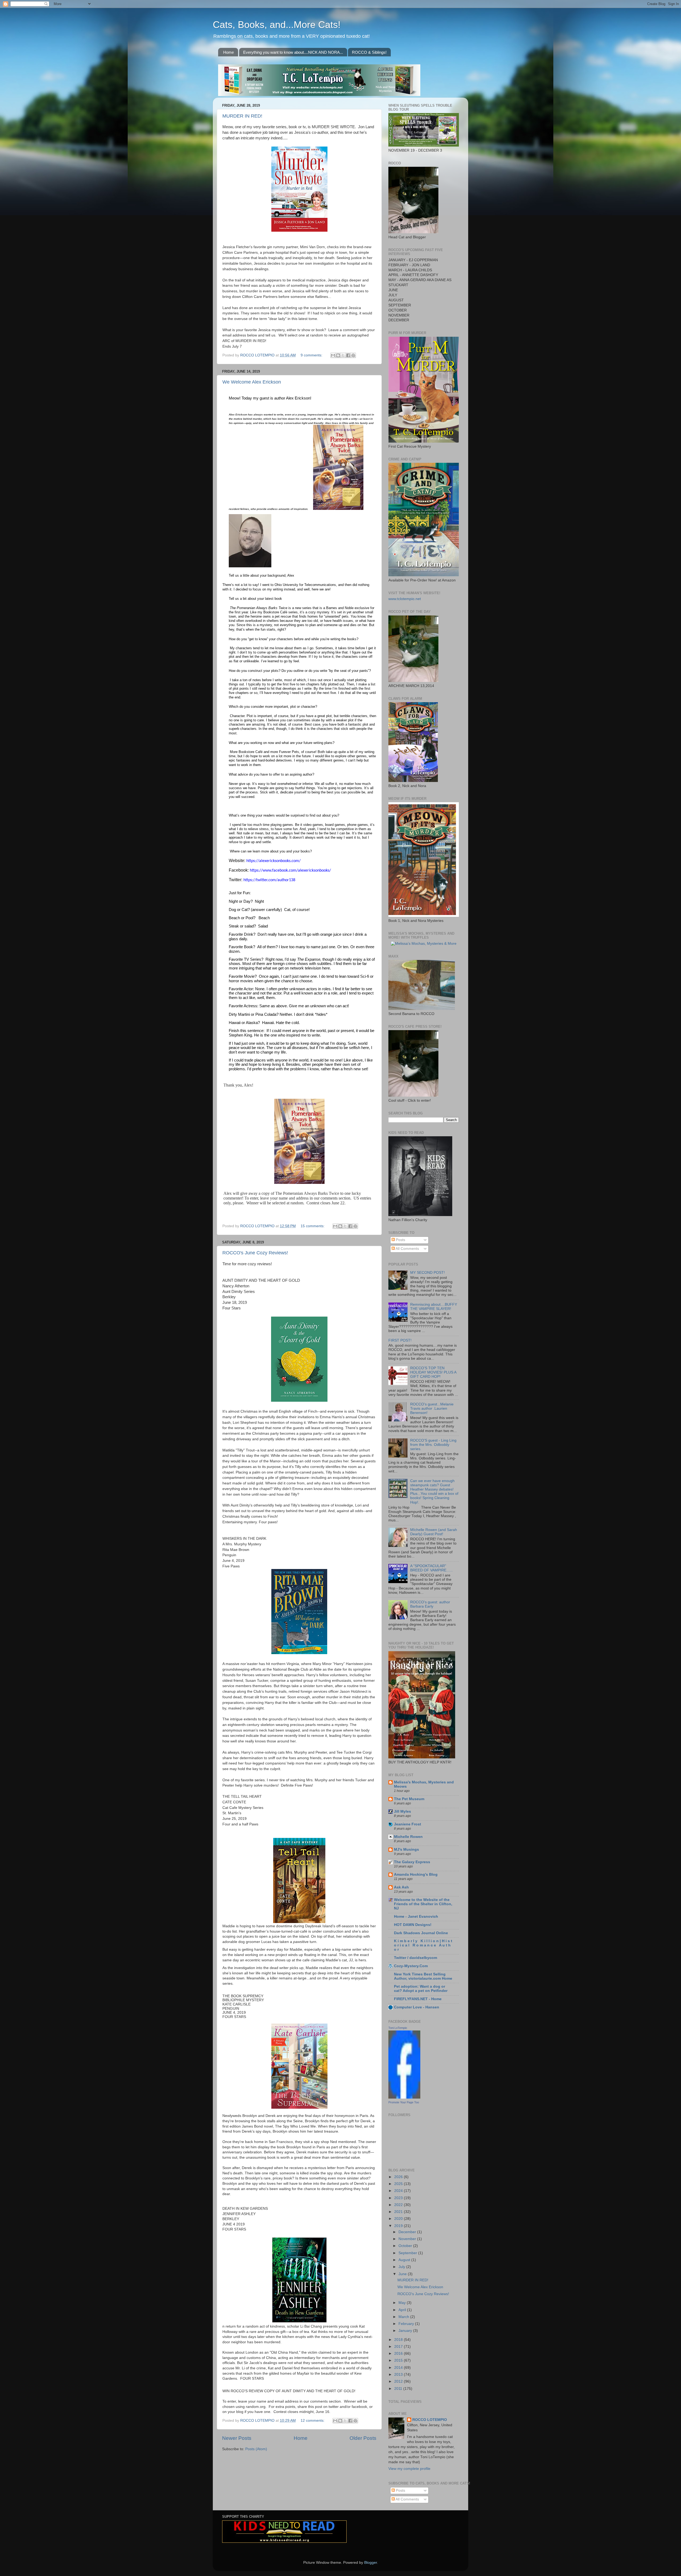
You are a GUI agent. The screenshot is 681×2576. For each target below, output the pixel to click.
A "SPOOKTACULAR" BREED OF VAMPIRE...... (431, 1568)
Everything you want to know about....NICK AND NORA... (293, 52)
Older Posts (363, 2438)
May (403, 2303)
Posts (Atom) (256, 2449)
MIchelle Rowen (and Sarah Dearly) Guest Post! (434, 1532)
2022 (399, 2205)
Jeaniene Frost (408, 1824)
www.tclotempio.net (405, 599)
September (408, 2253)
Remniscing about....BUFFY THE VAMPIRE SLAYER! (434, 1307)
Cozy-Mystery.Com (411, 1966)
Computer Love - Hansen (417, 2007)
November (408, 2239)
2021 (399, 2212)
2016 (399, 2354)
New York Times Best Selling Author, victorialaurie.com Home (423, 1976)
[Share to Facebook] (348, 355)
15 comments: (313, 1226)
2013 (399, 2375)
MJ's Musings (406, 1849)
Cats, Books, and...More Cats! (277, 25)
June (403, 2274)
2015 (399, 2360)
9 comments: (312, 355)
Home (229, 52)
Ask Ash (401, 1887)
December (408, 2232)
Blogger (371, 2563)
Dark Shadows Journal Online (421, 1933)
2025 (399, 2184)
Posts (400, 1240)
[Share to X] (343, 355)
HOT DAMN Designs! (413, 1925)
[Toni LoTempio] (404, 2097)
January (406, 2331)
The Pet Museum (409, 1799)
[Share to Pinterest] (353, 355)
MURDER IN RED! (242, 116)
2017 (399, 2347)
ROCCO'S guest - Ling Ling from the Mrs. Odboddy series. (433, 1445)
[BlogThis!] (338, 355)
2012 (399, 2381)
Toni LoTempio (398, 2028)
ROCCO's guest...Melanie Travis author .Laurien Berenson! (432, 1408)
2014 (399, 2368)
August (405, 2260)
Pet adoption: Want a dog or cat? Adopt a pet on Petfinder (421, 1989)
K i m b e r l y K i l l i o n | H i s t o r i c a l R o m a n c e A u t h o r (423, 1945)
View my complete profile (409, 2469)
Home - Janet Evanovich (416, 1917)
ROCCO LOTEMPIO (430, 2420)
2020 (399, 2219)
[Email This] (333, 355)
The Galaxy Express (412, 1862)
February (407, 2324)
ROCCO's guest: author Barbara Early (430, 1604)
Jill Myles (402, 1811)
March (404, 2317)
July (402, 2267)
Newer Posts (237, 2438)
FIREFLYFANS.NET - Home (418, 1999)
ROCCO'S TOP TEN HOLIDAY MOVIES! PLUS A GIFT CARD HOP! (433, 1372)
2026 (399, 2177)
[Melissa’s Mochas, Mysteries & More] (424, 944)
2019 (399, 2226)
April (403, 2310)
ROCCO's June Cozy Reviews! (255, 1253)
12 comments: (313, 2421)
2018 (399, 2340)
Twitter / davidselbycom (416, 1958)
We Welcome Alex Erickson (252, 382)
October (406, 2246)
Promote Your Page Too (404, 2102)
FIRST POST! (400, 1340)
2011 (399, 2389)
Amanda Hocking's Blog (416, 1874)
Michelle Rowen (408, 1837)
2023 (399, 2198)
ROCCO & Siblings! (369, 52)
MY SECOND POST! (427, 1273)
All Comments (407, 1249)
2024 (399, 2191)
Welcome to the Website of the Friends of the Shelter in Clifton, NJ (423, 1904)
